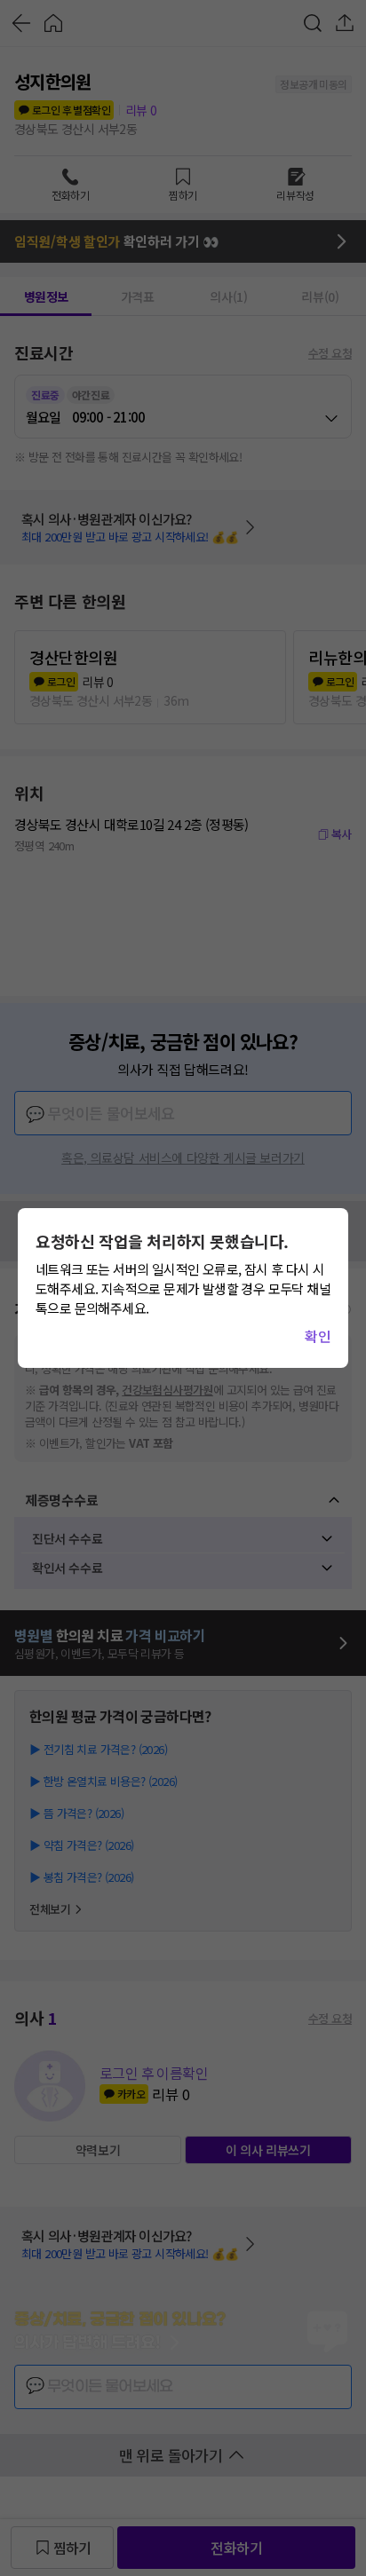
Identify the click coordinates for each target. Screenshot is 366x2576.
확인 (318, 1336)
